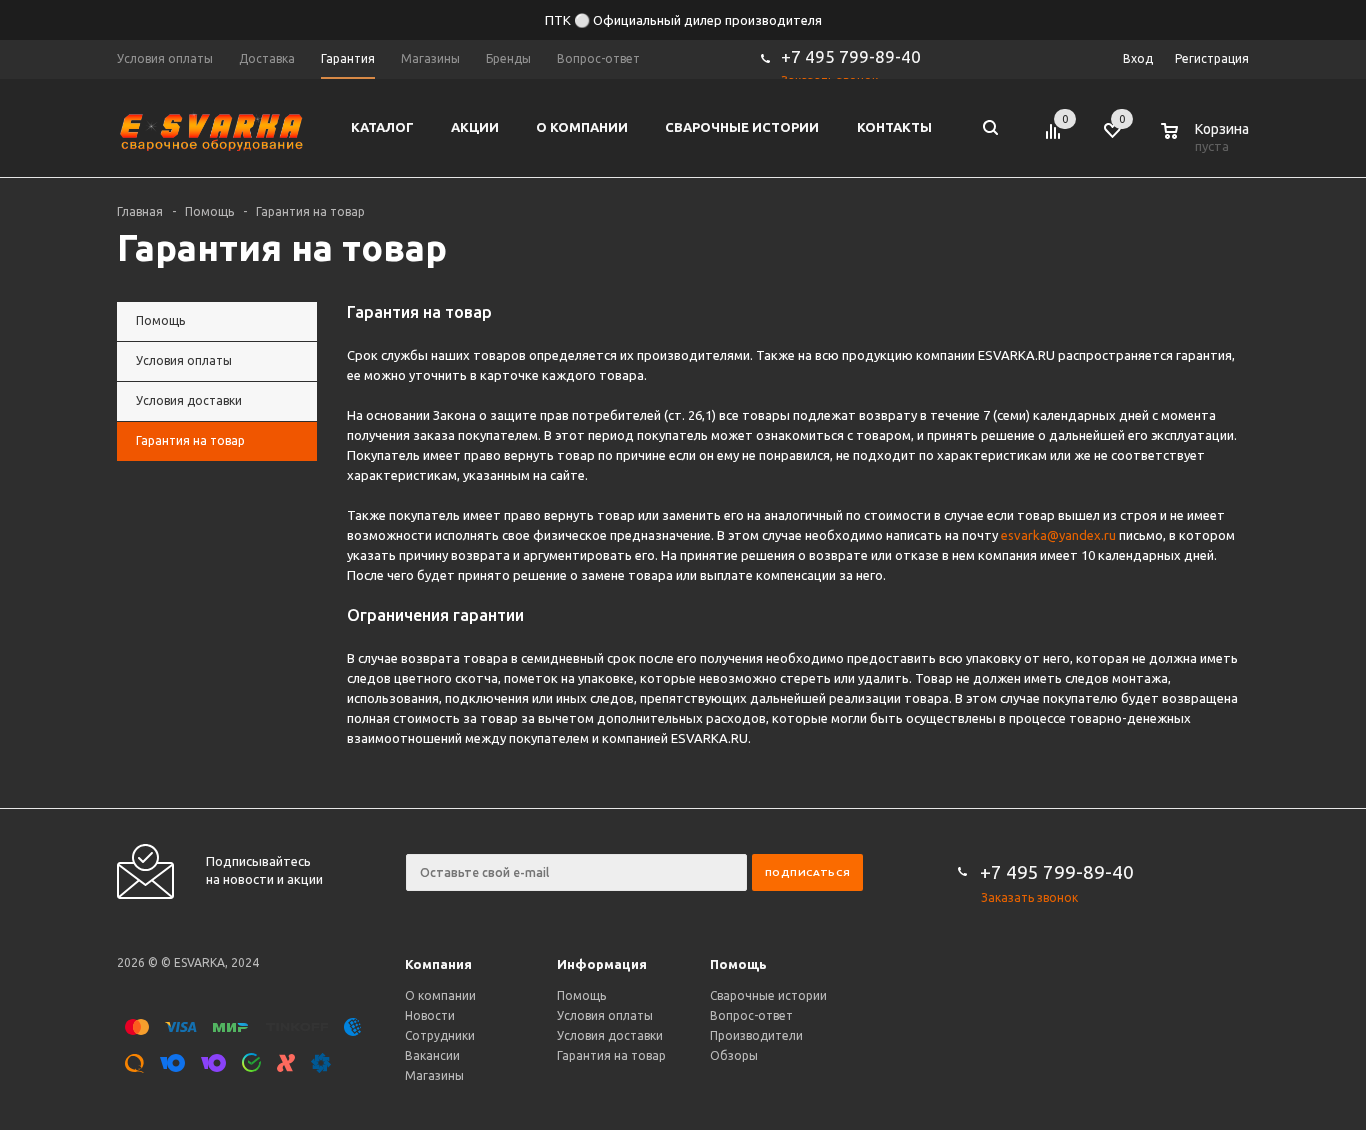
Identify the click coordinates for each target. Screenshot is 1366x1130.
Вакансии (432, 1055)
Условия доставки (610, 1035)
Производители (756, 1035)
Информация (602, 964)
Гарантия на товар (611, 1055)
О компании (440, 995)
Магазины (434, 1075)
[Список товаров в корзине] (1207, 143)
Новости (430, 1015)
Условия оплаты (605, 1015)
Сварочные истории (768, 995)
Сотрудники (440, 1035)
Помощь (738, 964)
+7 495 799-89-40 (851, 56)
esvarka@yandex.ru (1058, 535)
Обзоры (734, 1055)
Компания (438, 964)
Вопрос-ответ (751, 1015)
